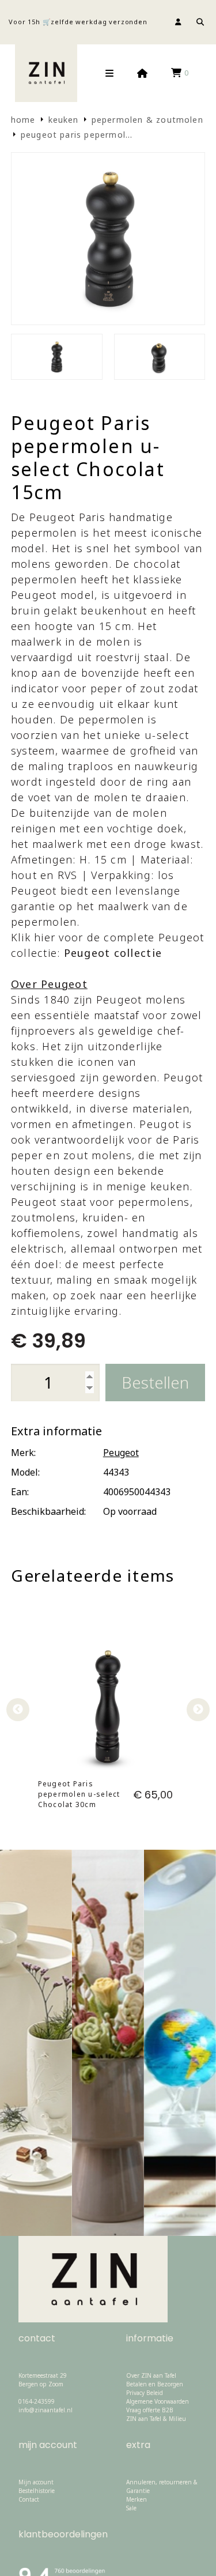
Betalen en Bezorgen (155, 2384)
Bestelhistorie (37, 2491)
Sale (131, 2508)
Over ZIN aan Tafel (151, 2375)
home (23, 120)
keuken (64, 120)
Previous (18, 1710)
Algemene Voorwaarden (158, 2401)
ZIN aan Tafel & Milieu (156, 2419)
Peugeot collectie (113, 953)
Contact (29, 2499)
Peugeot (121, 1453)
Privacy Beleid (145, 2393)
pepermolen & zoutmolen (147, 120)
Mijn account (36, 2482)
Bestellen (155, 1382)
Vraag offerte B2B (150, 2410)
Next (198, 1710)
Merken (137, 2499)
